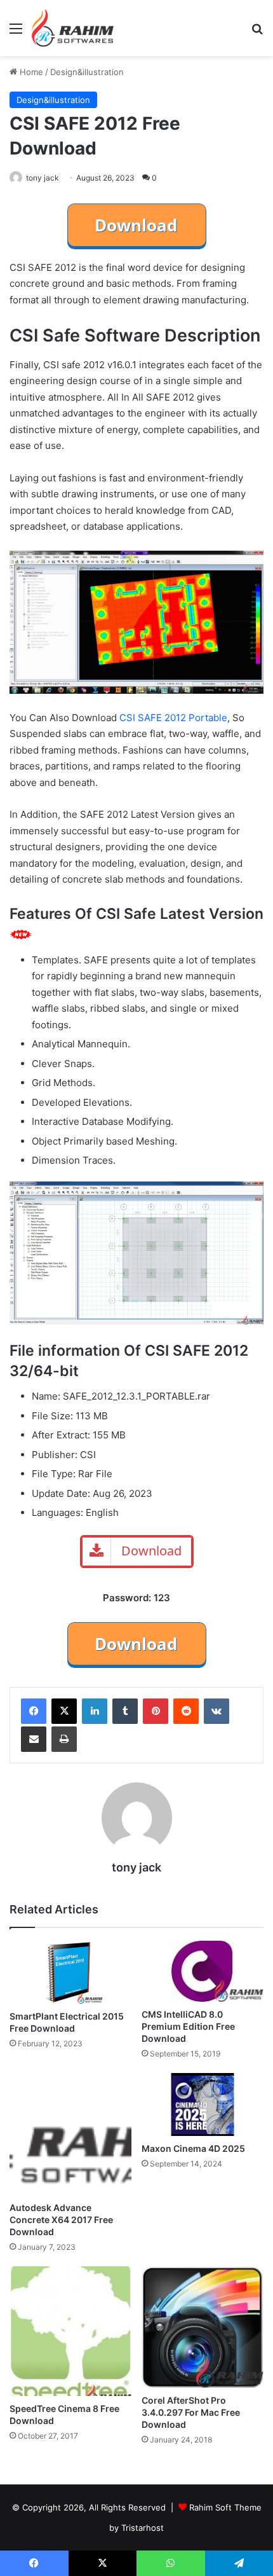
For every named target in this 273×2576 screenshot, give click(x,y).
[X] (64, 1711)
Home (30, 72)
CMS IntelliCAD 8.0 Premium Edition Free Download (188, 2026)
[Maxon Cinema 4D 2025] (203, 2104)
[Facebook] (34, 1711)
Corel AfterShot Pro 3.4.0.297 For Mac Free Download (191, 2412)
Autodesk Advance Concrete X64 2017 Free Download (61, 2220)
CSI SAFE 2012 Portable (173, 718)
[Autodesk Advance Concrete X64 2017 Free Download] (70, 2134)
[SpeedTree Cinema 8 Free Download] (70, 2331)
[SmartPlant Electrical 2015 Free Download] (70, 1972)
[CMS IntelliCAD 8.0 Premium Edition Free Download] (203, 1971)
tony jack (43, 178)
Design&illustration (87, 72)
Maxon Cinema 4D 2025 (193, 2148)
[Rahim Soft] (73, 28)
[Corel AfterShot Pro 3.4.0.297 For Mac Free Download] (203, 2327)
